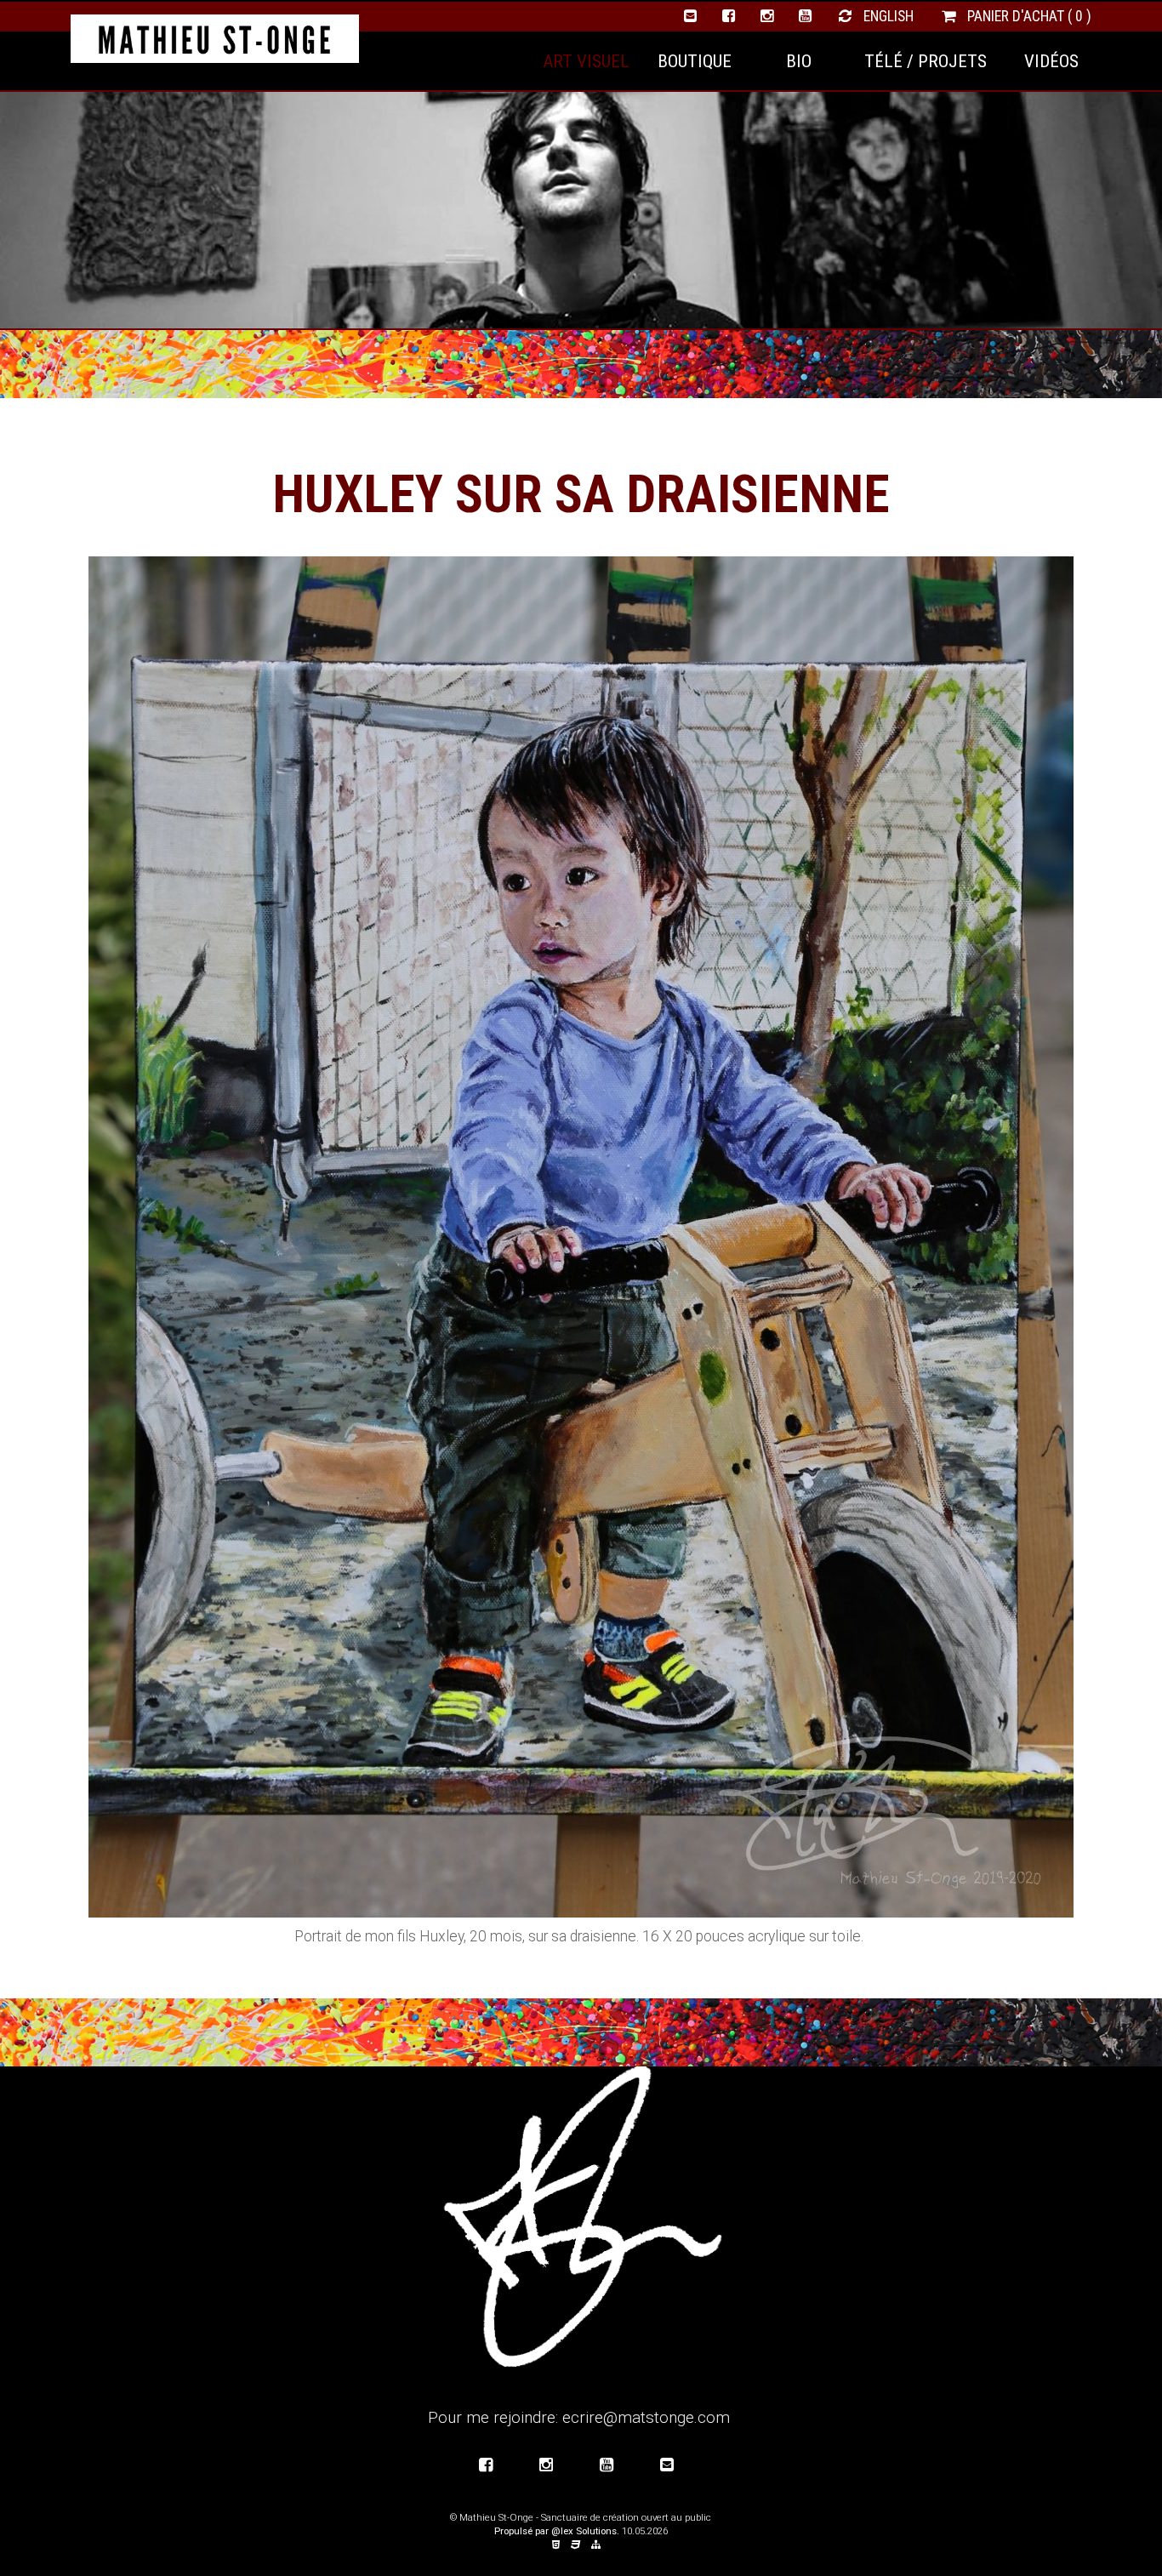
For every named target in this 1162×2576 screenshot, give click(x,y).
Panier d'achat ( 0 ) (1028, 16)
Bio (799, 61)
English (887, 16)
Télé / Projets (926, 61)
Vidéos (1051, 61)
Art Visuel (586, 61)
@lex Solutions (584, 2531)
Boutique (695, 61)
